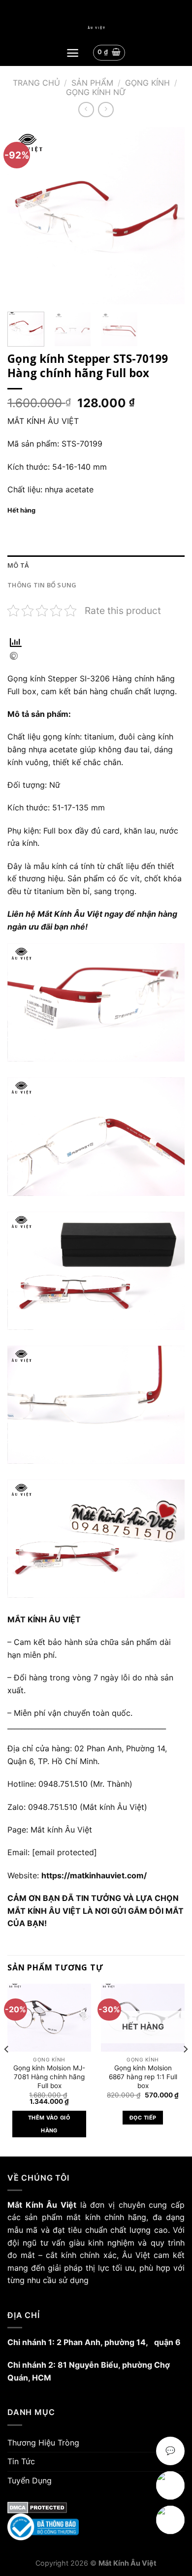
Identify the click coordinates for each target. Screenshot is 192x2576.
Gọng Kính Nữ (96, 92)
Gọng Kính (147, 83)
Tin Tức (21, 2461)
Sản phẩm (92, 83)
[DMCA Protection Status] (96, 2508)
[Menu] (73, 53)
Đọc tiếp (143, 2118)
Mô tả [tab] (18, 565)
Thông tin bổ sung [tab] (42, 585)
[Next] (169, 216)
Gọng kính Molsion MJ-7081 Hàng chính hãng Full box (49, 2077)
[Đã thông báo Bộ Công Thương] (96, 2527)
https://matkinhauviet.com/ (94, 1875)
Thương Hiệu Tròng (43, 2443)
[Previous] (23, 216)
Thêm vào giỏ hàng (49, 2124)
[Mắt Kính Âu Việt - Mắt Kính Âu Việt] (96, 28)
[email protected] (64, 1852)
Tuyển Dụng (30, 2480)
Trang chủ (36, 83)
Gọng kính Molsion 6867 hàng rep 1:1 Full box (143, 2077)
